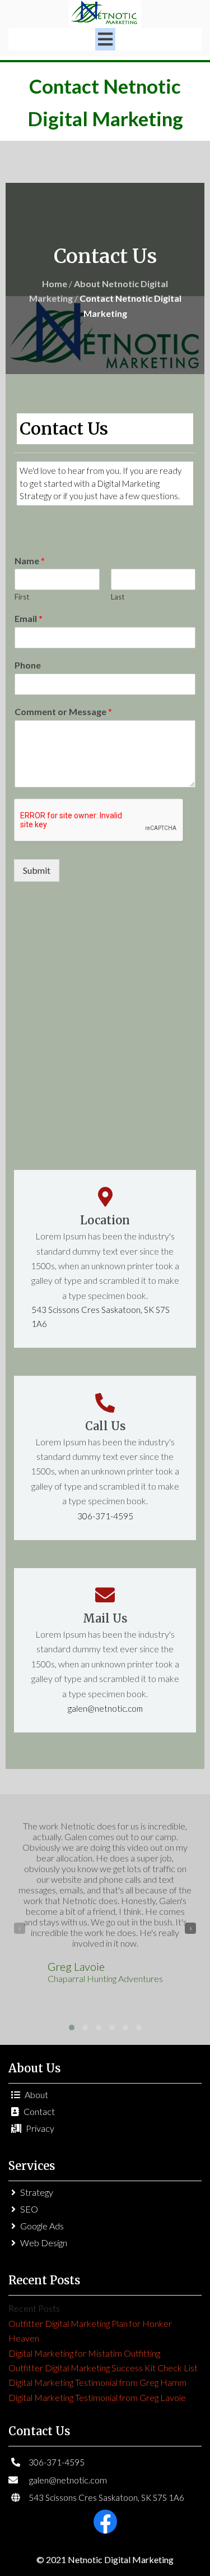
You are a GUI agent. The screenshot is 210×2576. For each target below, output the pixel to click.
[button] (72, 2027)
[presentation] (20, 1928)
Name (30, 561)
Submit (37, 870)
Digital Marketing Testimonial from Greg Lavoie (97, 2397)
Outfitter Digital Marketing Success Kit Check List (103, 2368)
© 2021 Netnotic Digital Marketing (105, 2559)
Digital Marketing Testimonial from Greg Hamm (97, 2382)
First (22, 597)
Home (55, 284)
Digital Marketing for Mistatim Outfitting (84, 2353)
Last (118, 597)
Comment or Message (63, 711)
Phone (28, 665)
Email (29, 618)
